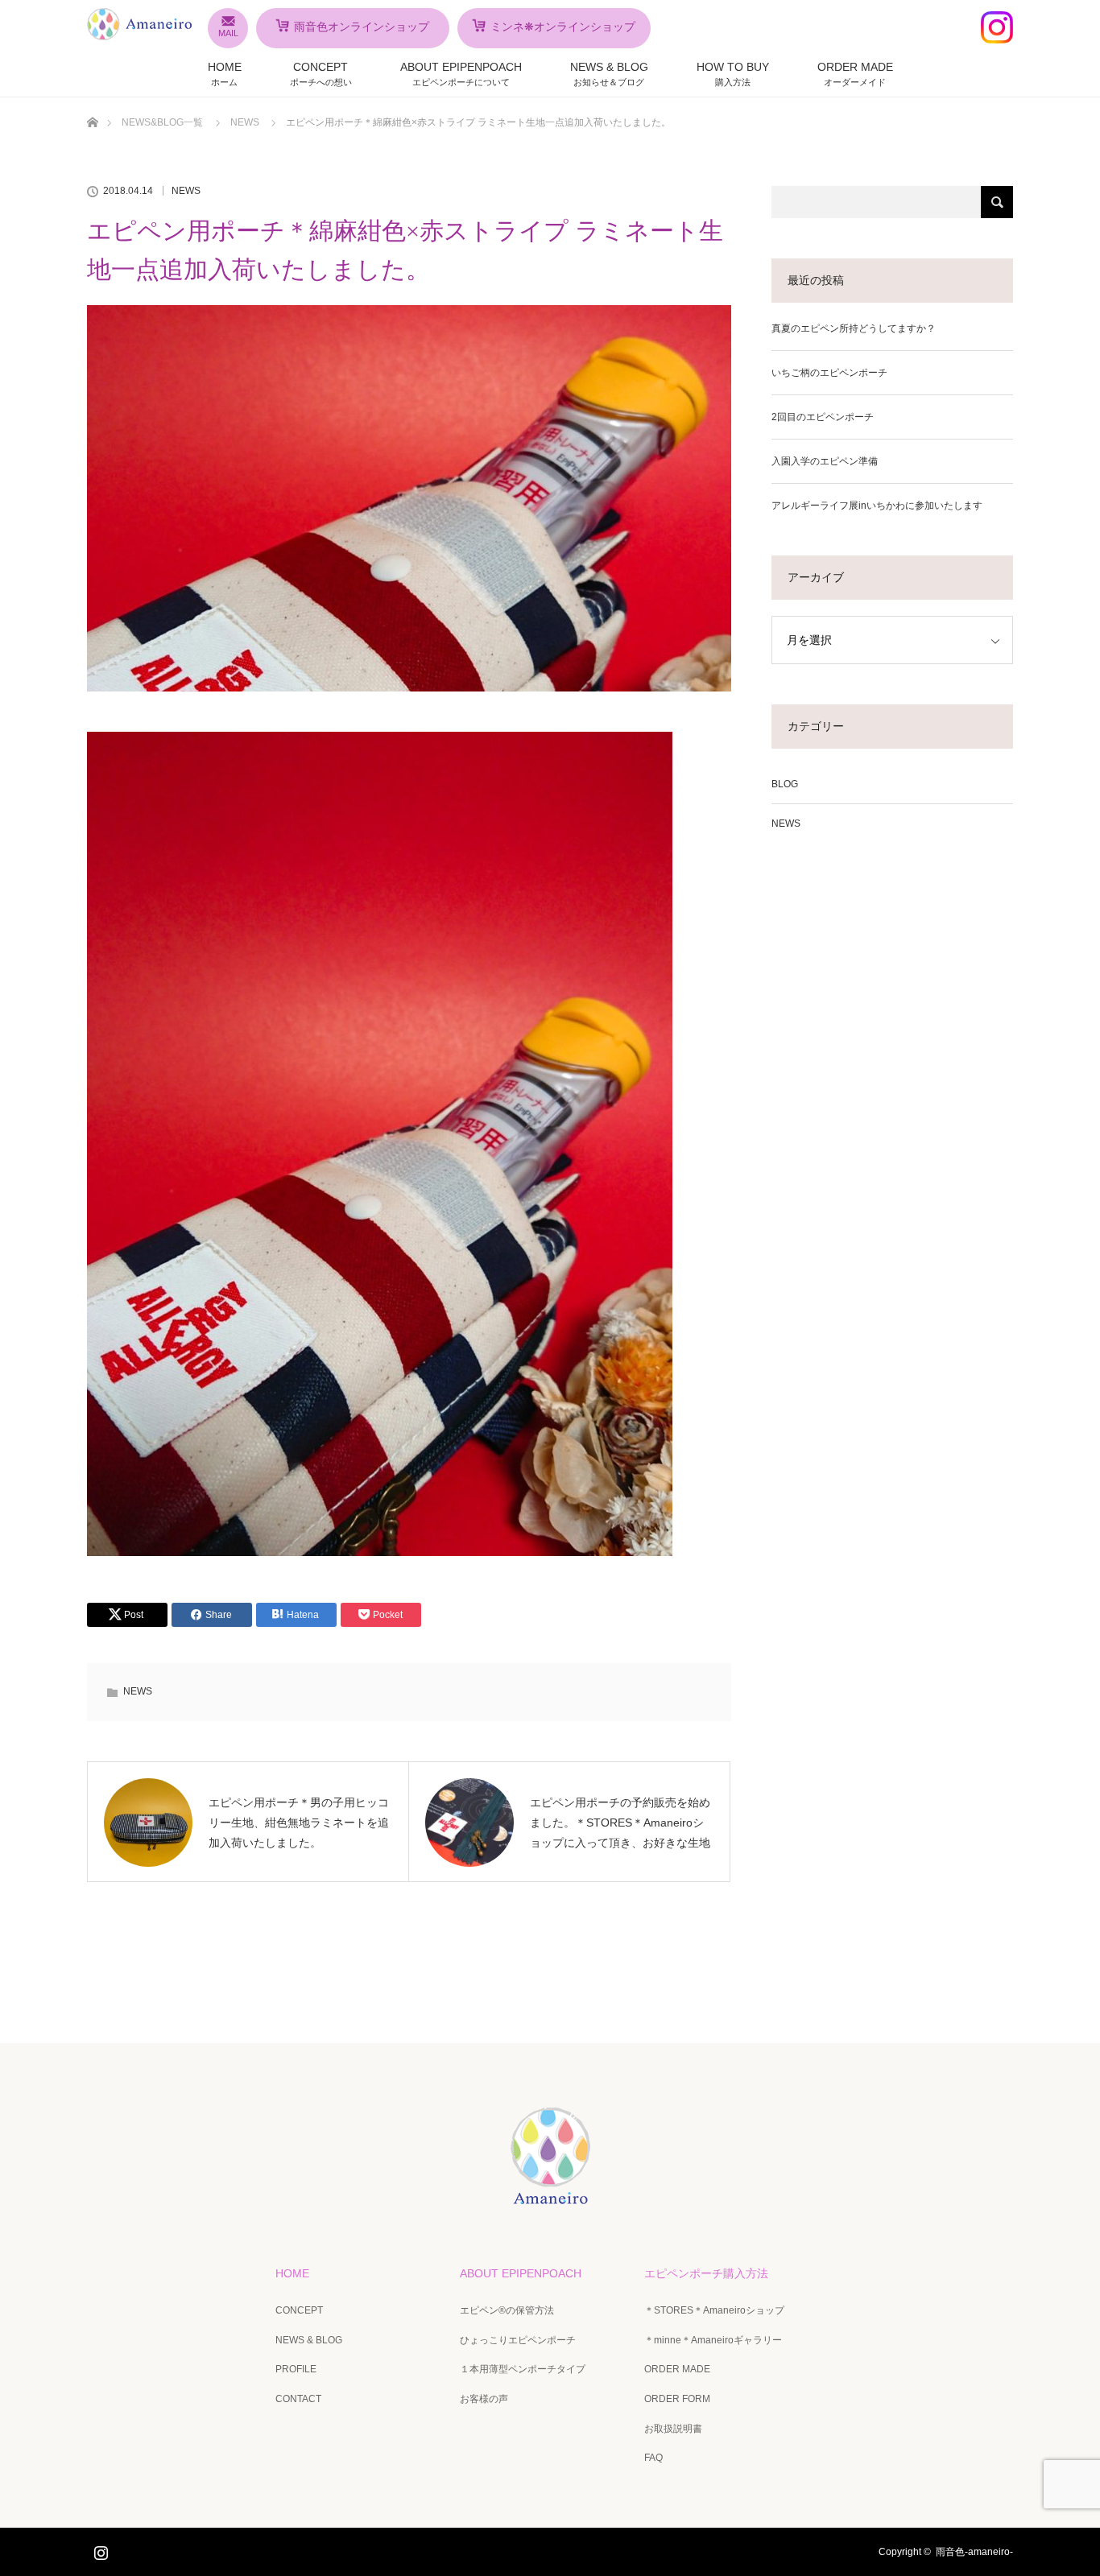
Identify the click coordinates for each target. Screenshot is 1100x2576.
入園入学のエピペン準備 (825, 461)
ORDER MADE (855, 74)
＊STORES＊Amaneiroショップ (714, 2310)
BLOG (785, 784)
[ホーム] (92, 103)
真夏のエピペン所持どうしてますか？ (854, 328)
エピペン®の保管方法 (507, 2310)
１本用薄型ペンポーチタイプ (523, 2369)
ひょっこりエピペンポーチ (518, 2340)
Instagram (99, 2549)
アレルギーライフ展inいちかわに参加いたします (877, 506)
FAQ (653, 2458)
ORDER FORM (677, 2399)
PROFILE (296, 2369)
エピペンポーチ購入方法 (706, 2273)
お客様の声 (484, 2399)
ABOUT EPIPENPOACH (461, 74)
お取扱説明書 (673, 2429)
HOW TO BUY (733, 74)
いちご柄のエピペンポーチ (829, 373)
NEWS (186, 191)
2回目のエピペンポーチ (823, 417)
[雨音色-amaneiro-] (550, 2193)
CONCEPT (321, 74)
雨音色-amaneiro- (974, 2552)
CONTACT (298, 2399)
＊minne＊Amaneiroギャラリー (713, 2340)
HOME (225, 74)
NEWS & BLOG (609, 74)
